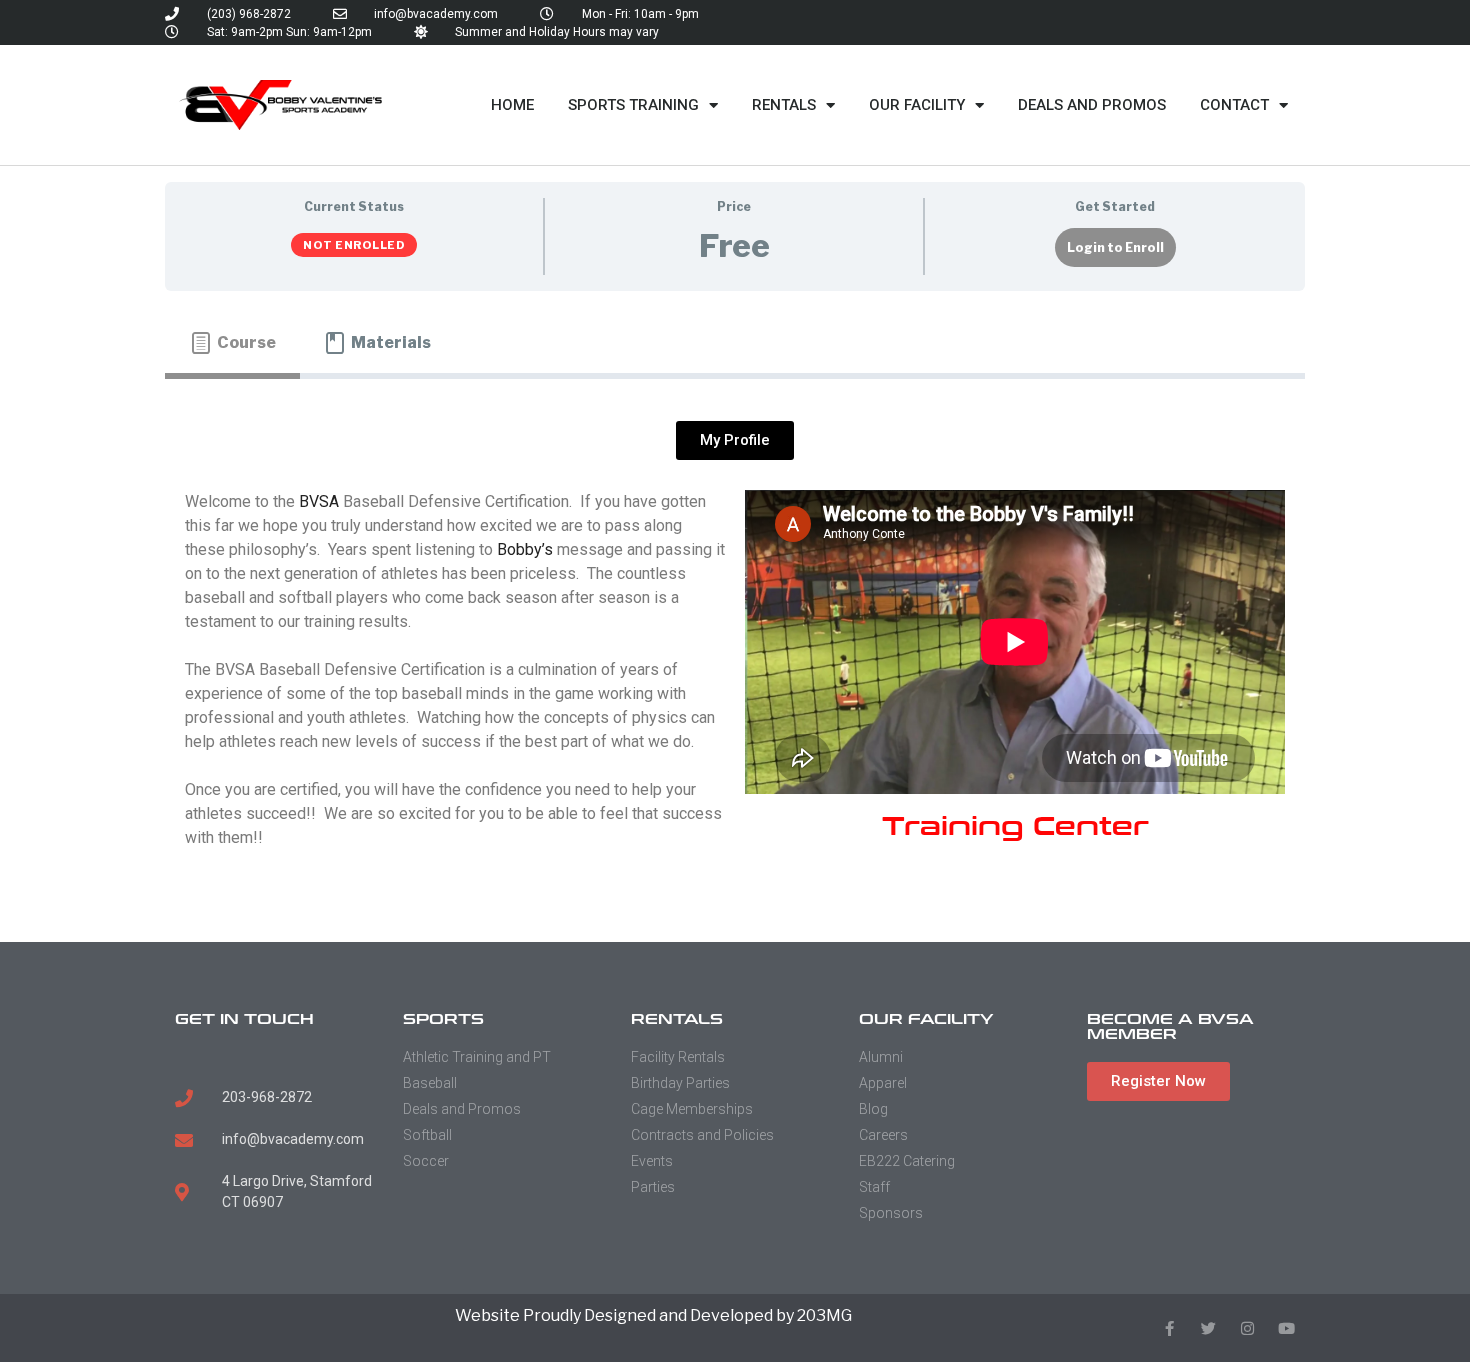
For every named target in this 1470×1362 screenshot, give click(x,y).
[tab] (232, 343)
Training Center (1015, 826)
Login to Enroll (1115, 247)
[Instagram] (1247, 1328)
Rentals (784, 105)
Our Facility (917, 105)
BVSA (319, 501)
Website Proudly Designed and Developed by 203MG (653, 1315)
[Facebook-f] (1169, 1328)
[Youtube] (1286, 1328)
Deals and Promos (1092, 105)
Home (512, 105)
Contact (1234, 105)
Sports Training (633, 105)
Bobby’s (525, 549)
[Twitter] (1208, 1328)
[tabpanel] (735, 652)
